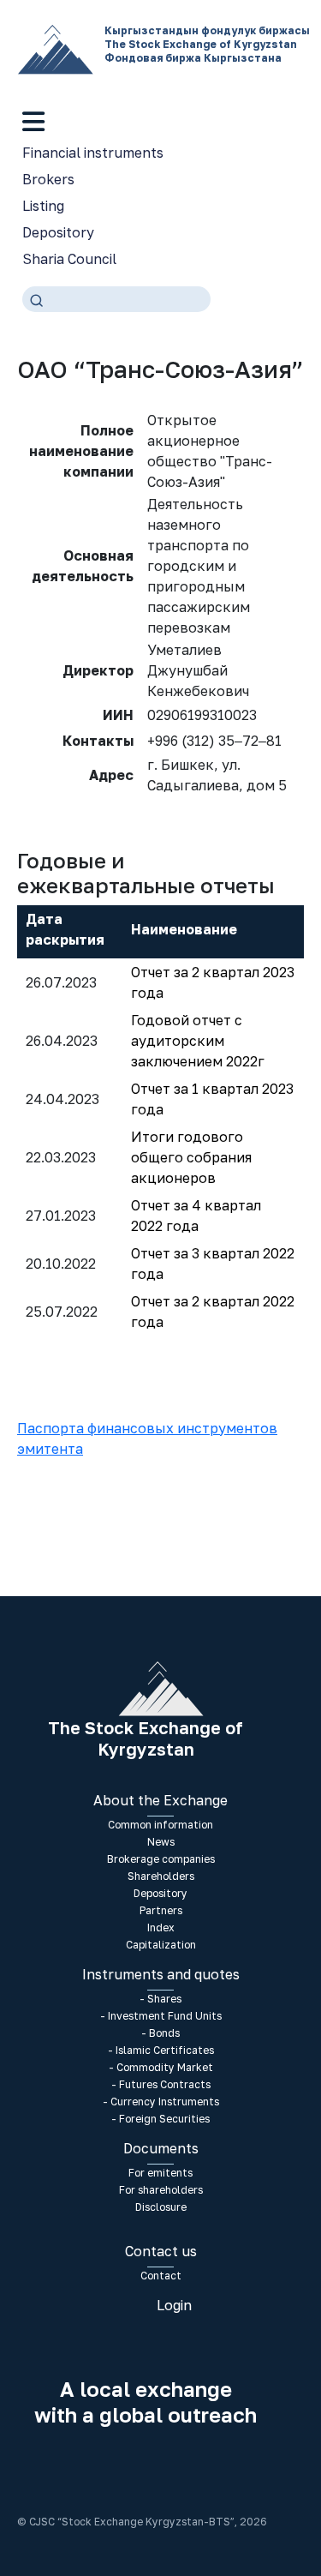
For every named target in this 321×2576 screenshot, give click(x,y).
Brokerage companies (161, 1859)
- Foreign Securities (160, 2119)
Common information (160, 1825)
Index (161, 1927)
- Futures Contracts (161, 2084)
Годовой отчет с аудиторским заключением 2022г (198, 1041)
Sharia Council (69, 259)
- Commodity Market (161, 2067)
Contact (161, 2276)
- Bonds (160, 2033)
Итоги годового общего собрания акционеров (191, 1157)
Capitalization (161, 1945)
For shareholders (161, 2190)
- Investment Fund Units (161, 2016)
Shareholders (161, 1876)
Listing (43, 206)
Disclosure (161, 2207)
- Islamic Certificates (161, 2050)
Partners (161, 1910)
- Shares (160, 1999)
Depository (58, 232)
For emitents (160, 2173)
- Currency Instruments (161, 2102)
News (161, 1842)
